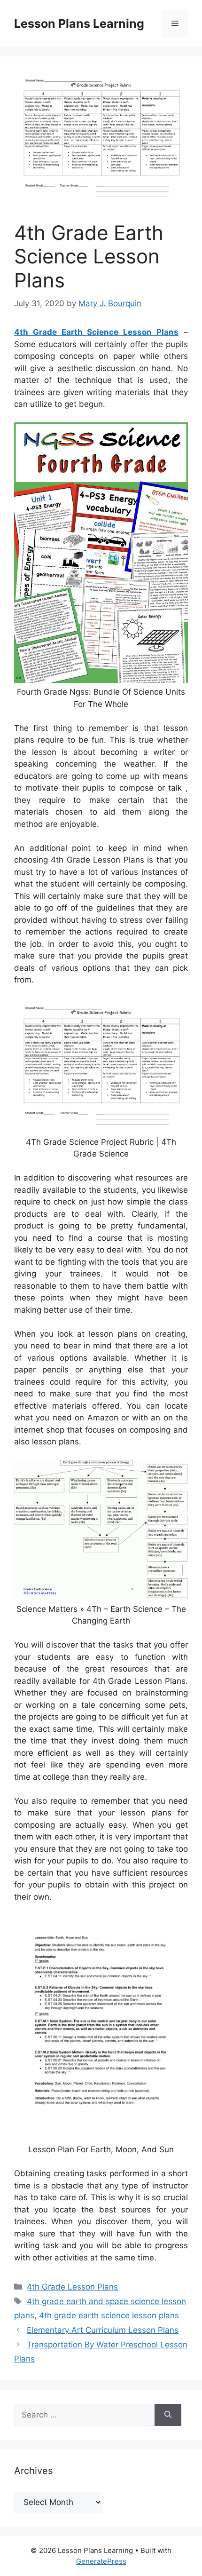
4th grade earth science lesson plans (109, 2315)
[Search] (168, 2415)
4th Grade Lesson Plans (72, 2287)
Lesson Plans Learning (79, 24)
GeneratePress (101, 2561)
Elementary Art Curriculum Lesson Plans (103, 2330)
